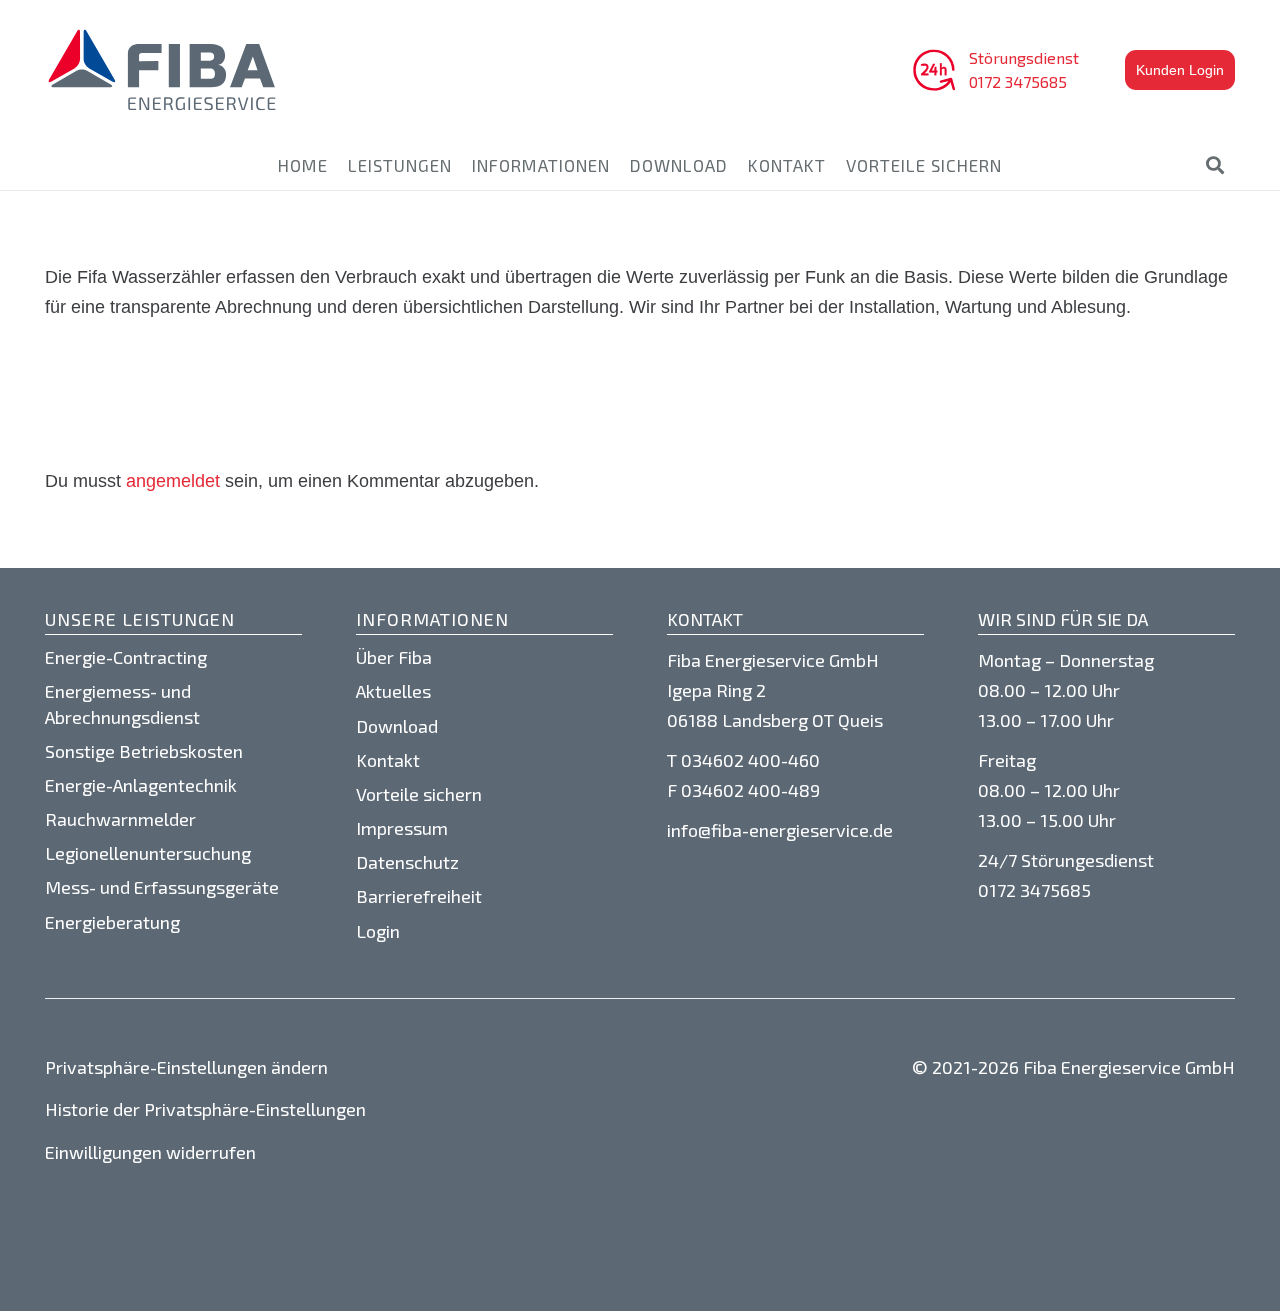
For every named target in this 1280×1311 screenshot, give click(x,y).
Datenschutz (407, 862)
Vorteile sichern (419, 794)
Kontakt (388, 760)
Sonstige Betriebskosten (144, 751)
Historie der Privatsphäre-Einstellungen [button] (205, 1109)
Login (378, 931)
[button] (1215, 165)
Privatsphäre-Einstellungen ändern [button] (186, 1067)
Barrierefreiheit (419, 896)
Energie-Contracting (126, 657)
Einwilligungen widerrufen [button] (150, 1152)
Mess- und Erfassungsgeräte (162, 887)
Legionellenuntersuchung (148, 853)
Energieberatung (112, 922)
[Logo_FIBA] (163, 70)
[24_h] (934, 70)
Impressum (402, 828)
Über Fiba (394, 657)
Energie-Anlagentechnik (141, 785)
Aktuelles (393, 691)
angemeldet (173, 481)
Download (397, 726)
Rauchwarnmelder (120, 819)
